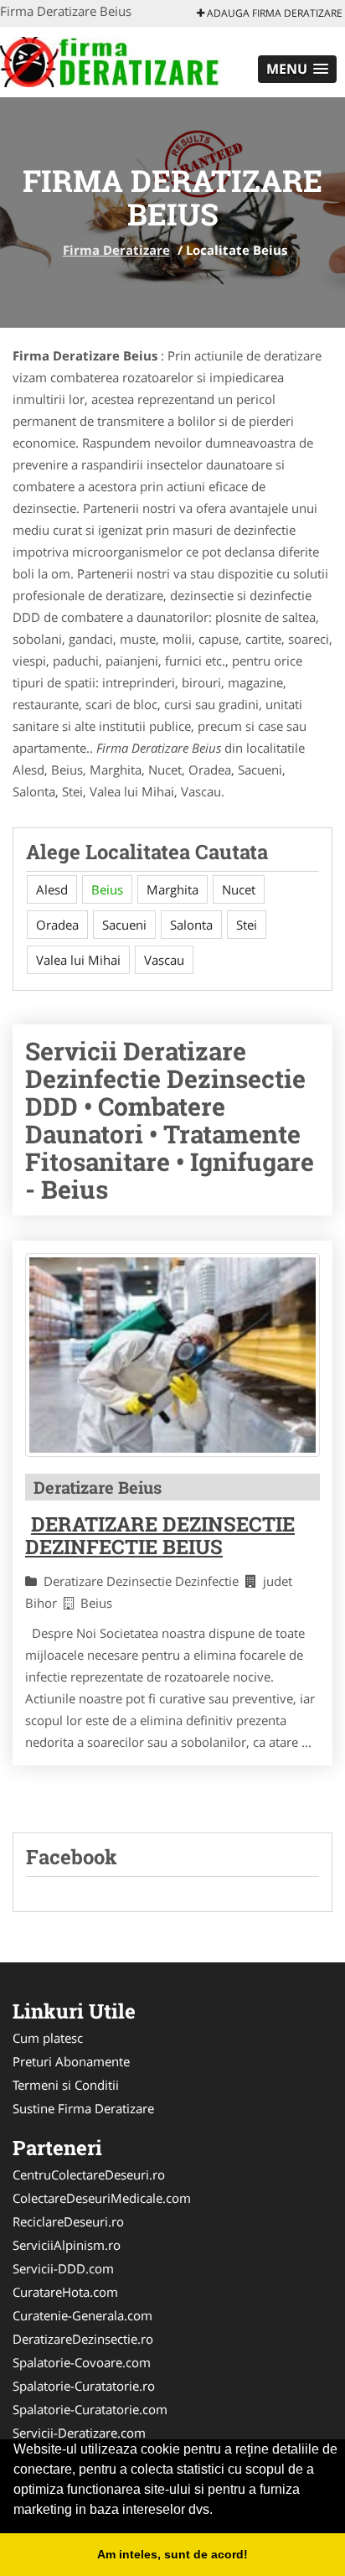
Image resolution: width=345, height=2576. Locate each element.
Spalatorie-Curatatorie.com (90, 2409)
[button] (297, 69)
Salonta (191, 925)
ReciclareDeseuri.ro (68, 2221)
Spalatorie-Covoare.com (82, 2362)
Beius (107, 889)
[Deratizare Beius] (172, 1355)
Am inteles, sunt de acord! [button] (172, 2554)
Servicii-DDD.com (63, 2268)
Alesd (52, 889)
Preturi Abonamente (71, 2061)
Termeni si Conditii (66, 2085)
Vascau (164, 960)
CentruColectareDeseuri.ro (89, 2174)
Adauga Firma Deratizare (273, 13)
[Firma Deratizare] (110, 60)
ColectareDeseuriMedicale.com (102, 2198)
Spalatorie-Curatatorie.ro (84, 2386)
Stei (247, 925)
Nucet (239, 889)
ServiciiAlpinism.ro (67, 2245)
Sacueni (124, 925)
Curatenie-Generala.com (82, 2315)
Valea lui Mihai (78, 960)
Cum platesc (48, 2038)
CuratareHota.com (65, 2292)
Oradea (57, 925)
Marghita (172, 889)
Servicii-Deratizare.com (79, 2433)
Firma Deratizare (116, 250)
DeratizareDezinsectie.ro (83, 2339)
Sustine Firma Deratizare (83, 2108)
